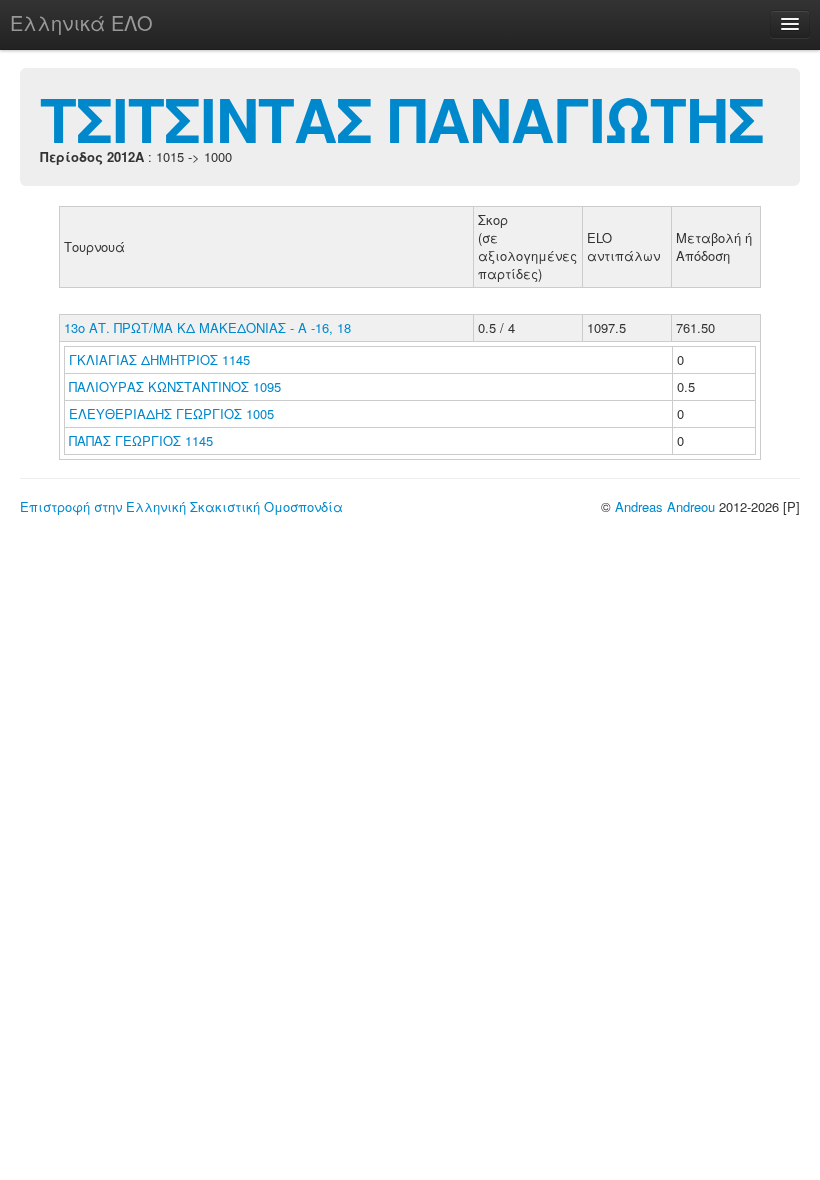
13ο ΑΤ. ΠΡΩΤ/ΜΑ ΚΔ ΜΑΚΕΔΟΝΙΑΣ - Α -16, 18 (207, 327)
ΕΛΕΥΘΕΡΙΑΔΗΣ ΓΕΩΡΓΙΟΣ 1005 (171, 413)
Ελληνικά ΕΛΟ (81, 22)
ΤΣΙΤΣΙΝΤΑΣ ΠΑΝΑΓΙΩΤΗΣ (402, 118)
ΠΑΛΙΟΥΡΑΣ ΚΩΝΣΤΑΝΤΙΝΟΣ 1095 (175, 386)
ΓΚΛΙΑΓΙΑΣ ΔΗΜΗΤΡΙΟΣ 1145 (159, 359)
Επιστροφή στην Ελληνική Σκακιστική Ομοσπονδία (181, 506)
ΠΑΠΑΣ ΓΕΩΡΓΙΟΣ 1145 (141, 440)
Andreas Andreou (665, 506)
